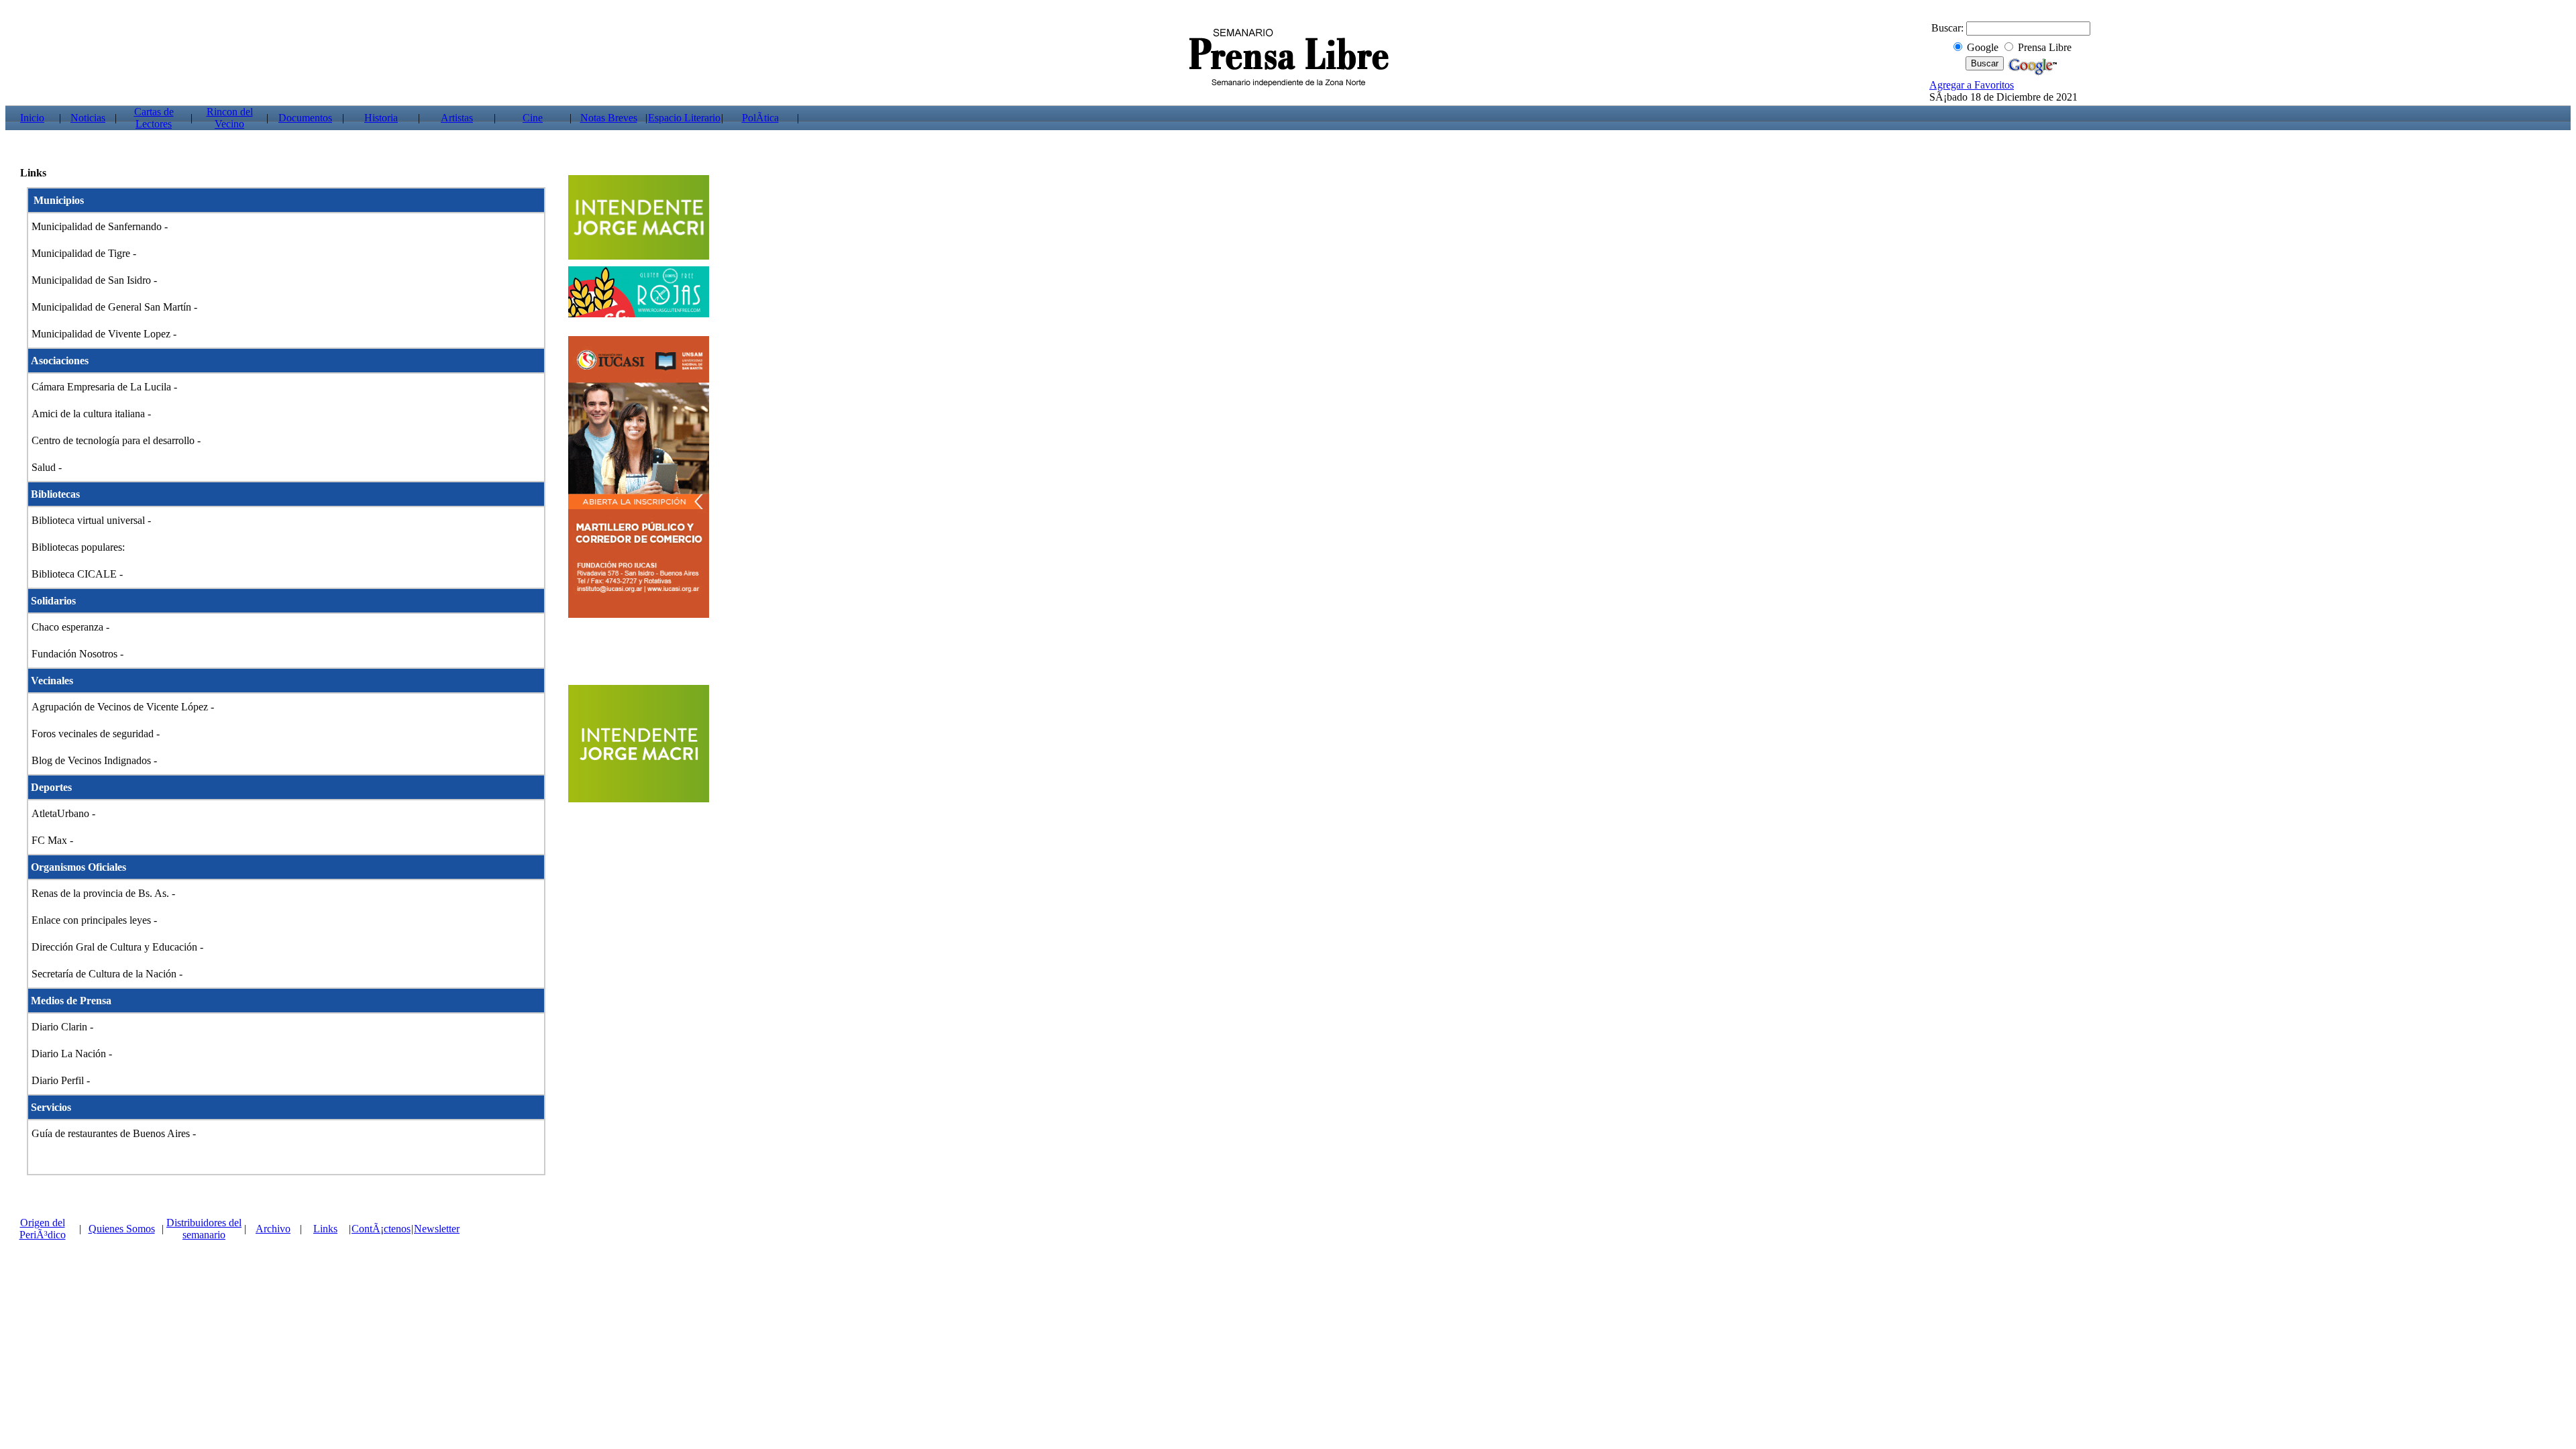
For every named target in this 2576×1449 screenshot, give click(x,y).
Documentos (305, 118)
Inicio (32, 118)
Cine (533, 118)
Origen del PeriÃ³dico (43, 1229)
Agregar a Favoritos (1972, 85)
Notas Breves (609, 118)
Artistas (457, 118)
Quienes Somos (122, 1229)
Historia (381, 118)
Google (1983, 47)
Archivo (273, 1229)
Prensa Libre (2045, 47)
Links (325, 1229)
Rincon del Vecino (230, 118)
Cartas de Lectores (154, 118)
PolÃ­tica (760, 118)
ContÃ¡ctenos (381, 1229)
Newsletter (437, 1229)
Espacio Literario (684, 118)
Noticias (88, 118)
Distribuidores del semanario (204, 1229)
